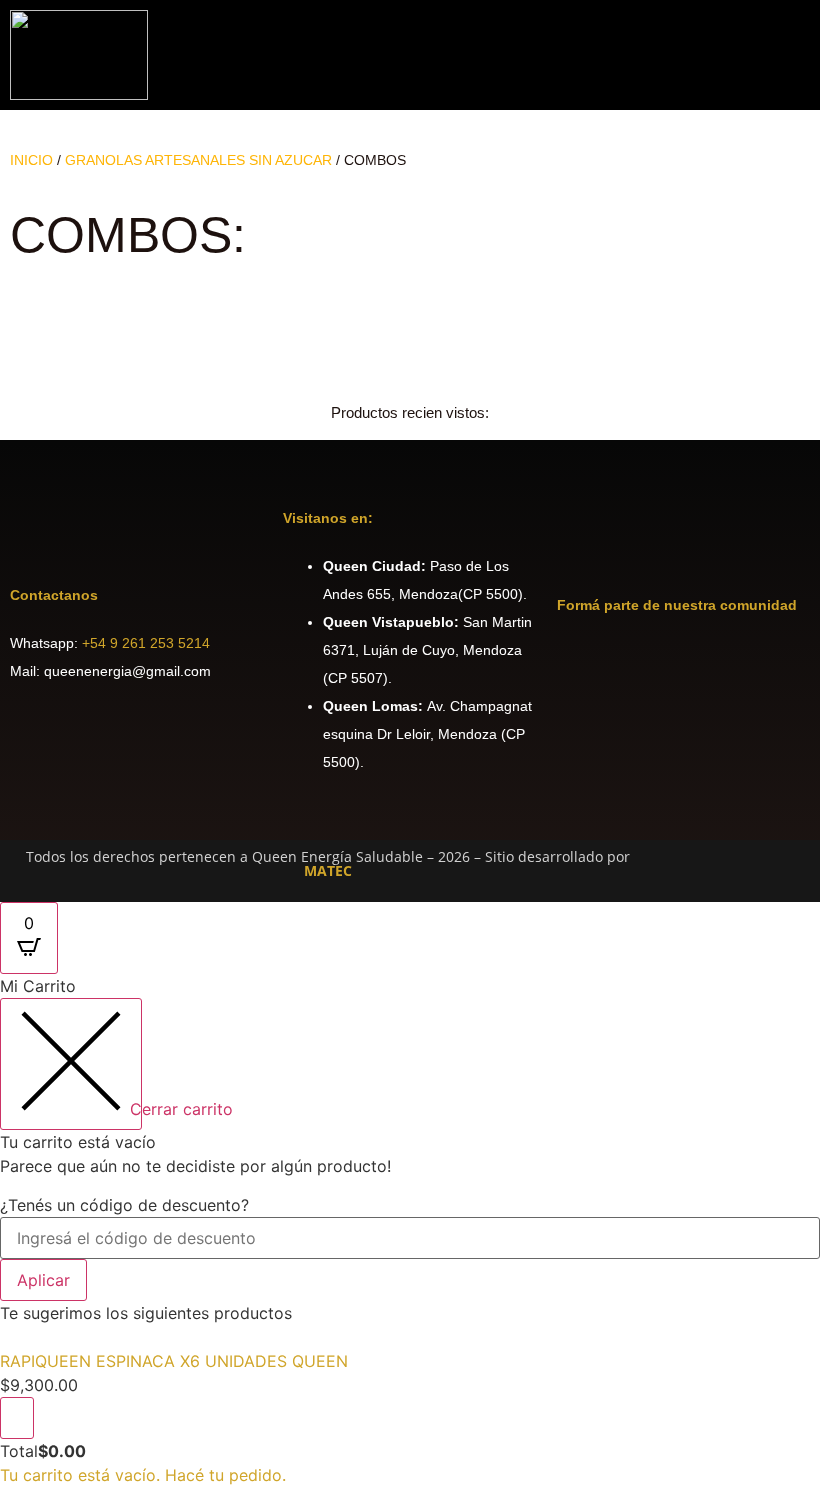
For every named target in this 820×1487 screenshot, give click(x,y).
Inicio (31, 160)
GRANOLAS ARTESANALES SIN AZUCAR (198, 160)
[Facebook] (582, 664)
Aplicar (43, 1280)
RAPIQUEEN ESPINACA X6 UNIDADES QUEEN (174, 1361)
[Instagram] (637, 664)
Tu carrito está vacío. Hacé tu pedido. (143, 1475)
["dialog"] (410, 1230)
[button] (802, 55)
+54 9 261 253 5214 (146, 643)
